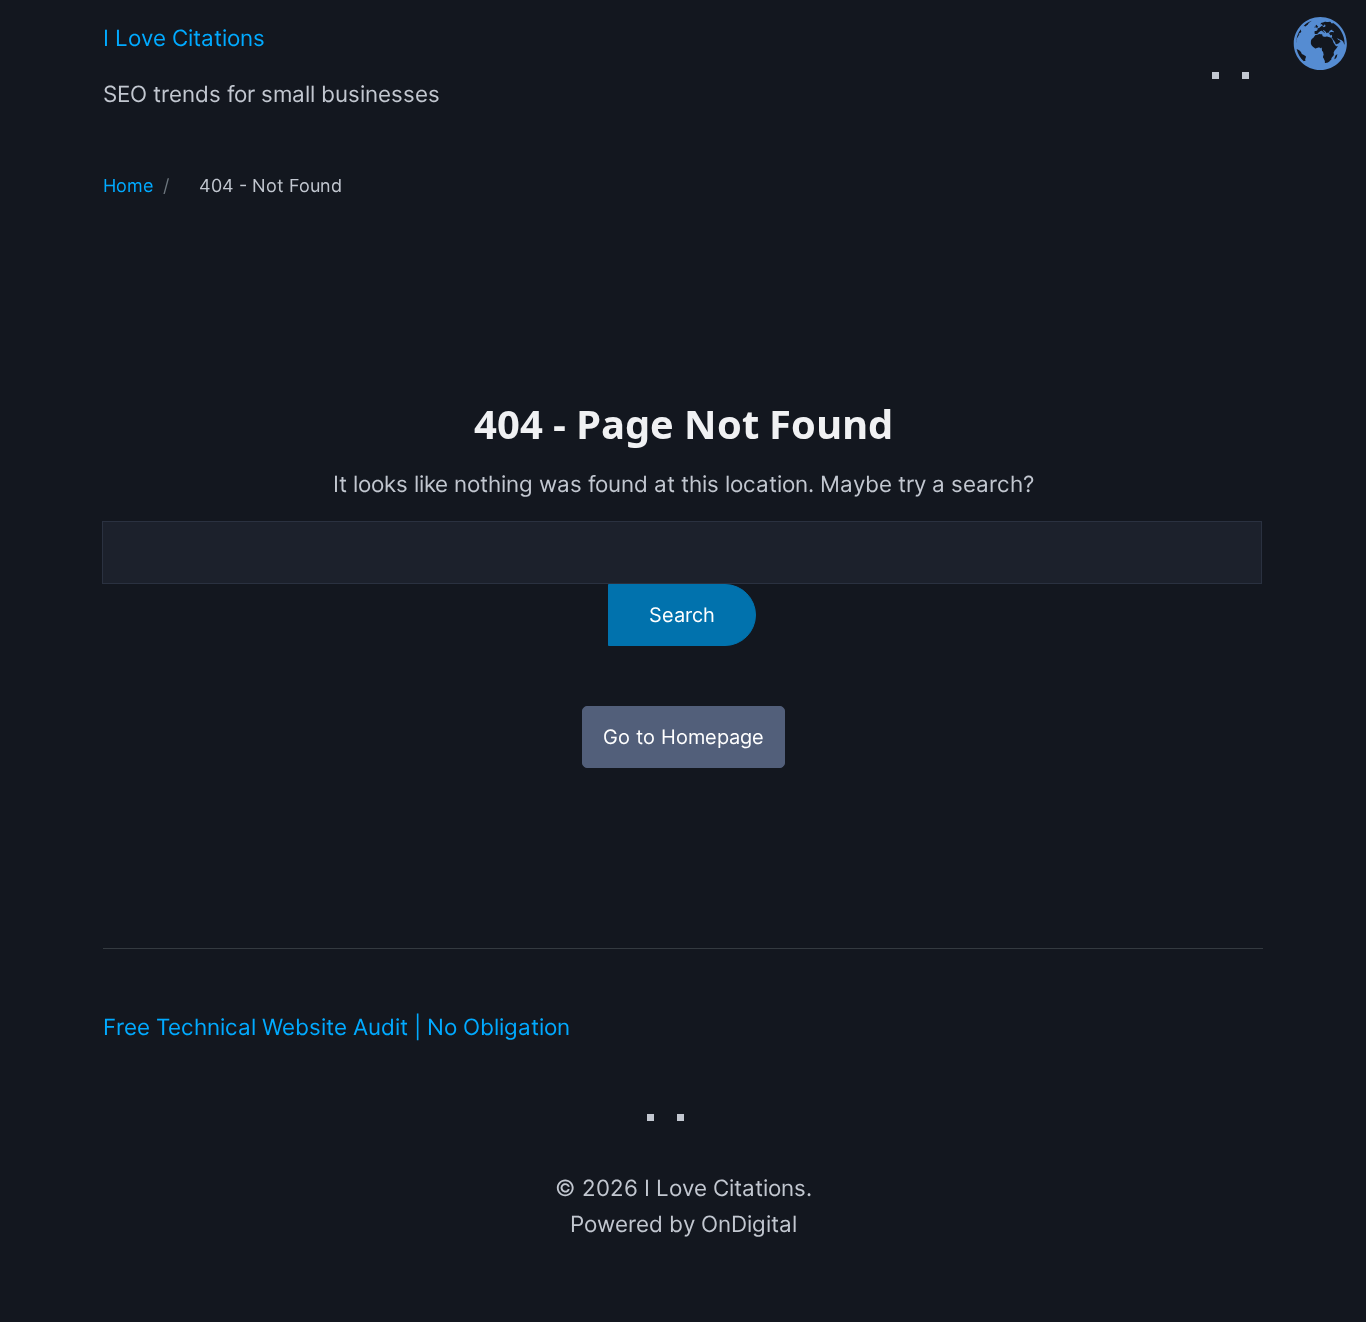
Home (128, 185)
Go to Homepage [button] (683, 737)
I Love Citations (184, 37)
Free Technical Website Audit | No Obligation (336, 1026)
